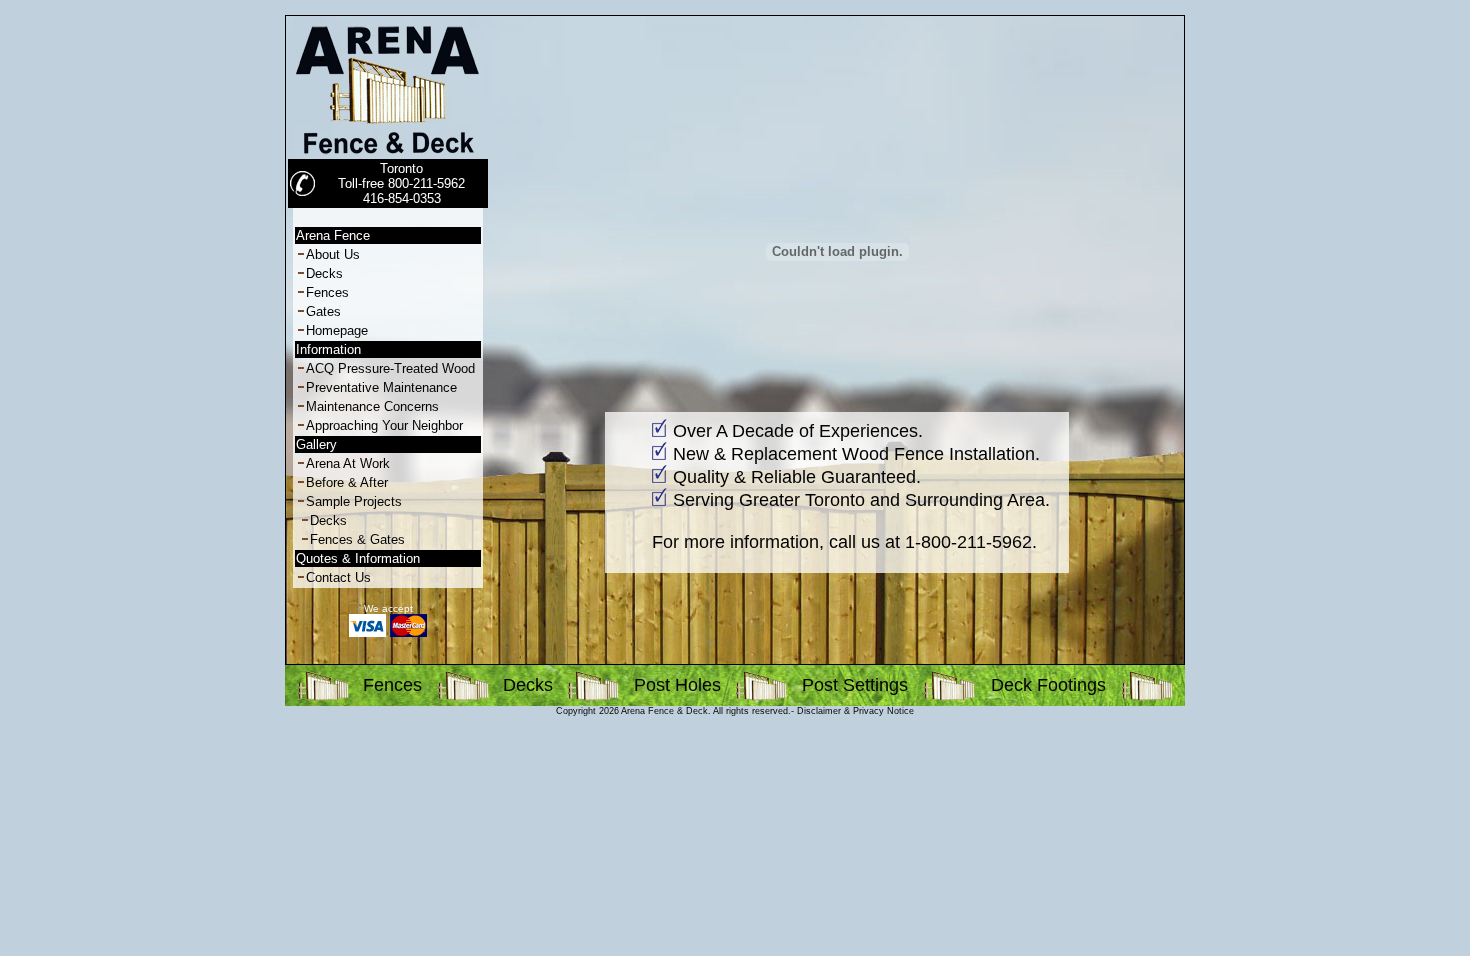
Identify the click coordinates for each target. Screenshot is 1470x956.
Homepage (337, 330)
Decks (324, 273)
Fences (327, 292)
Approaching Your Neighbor (384, 425)
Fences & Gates (357, 539)
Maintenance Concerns (372, 406)
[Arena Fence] (388, 154)
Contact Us (338, 577)
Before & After (347, 482)
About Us (333, 254)
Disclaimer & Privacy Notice (855, 711)
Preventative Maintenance (381, 387)
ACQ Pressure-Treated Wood (390, 368)
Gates (323, 311)
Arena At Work (348, 463)
